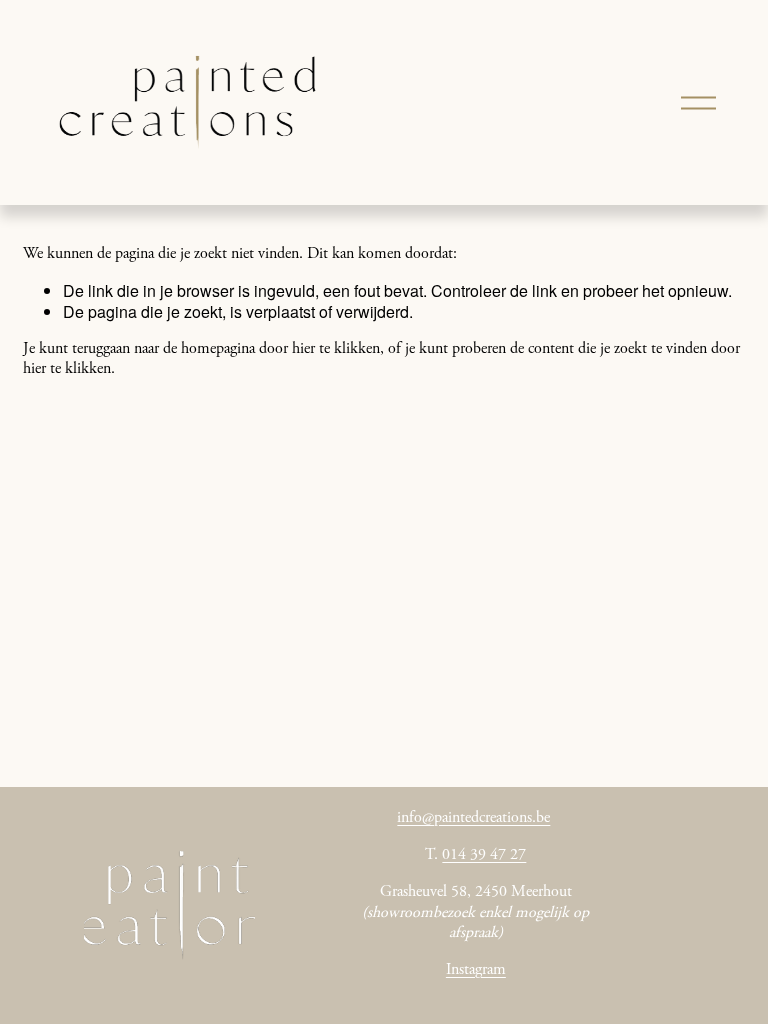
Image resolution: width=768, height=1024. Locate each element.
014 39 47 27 (484, 855)
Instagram (476, 970)
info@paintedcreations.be (473, 818)
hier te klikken (336, 349)
